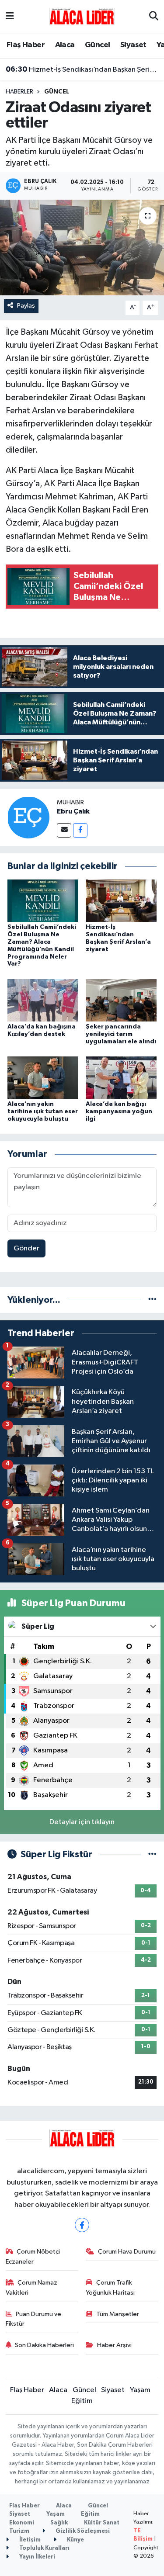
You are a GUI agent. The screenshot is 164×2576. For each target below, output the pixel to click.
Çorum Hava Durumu (127, 2252)
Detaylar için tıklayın (82, 1822)
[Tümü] (152, 1300)
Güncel (97, 45)
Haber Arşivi (114, 2345)
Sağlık (59, 2523)
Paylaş (26, 306)
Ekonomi (22, 2523)
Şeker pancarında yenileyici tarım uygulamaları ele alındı (121, 1034)
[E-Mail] (64, 830)
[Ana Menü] (10, 17)
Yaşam (140, 2390)
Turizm (19, 2531)
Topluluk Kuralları (44, 2548)
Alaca (65, 45)
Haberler (19, 92)
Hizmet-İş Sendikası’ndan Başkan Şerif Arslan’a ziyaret (82, 69)
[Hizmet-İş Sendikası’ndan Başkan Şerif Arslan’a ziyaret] (121, 901)
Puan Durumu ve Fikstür (34, 2319)
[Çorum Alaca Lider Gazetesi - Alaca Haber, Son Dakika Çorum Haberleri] (82, 16)
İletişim (29, 2540)
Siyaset (133, 45)
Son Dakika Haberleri (44, 2345)
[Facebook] (80, 830)
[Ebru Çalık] (28, 817)
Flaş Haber (26, 45)
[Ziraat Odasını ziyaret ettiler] (82, 248)
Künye (75, 2540)
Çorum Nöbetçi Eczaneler (33, 2256)
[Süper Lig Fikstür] (152, 1854)
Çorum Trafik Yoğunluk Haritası (110, 2287)
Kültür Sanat (102, 2523)
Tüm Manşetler (118, 2314)
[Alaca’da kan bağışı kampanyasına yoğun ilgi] (121, 1078)
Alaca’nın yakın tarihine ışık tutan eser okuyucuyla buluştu (43, 1111)
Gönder (26, 1248)
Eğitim (82, 2401)
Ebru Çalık (73, 811)
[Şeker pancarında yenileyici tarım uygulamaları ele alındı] (121, 1000)
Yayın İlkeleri (37, 2557)
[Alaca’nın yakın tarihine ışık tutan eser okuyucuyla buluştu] (43, 1078)
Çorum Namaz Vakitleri (32, 2287)
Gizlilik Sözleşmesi (82, 2531)
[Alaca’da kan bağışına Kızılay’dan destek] (43, 1000)
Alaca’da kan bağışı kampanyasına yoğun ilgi (119, 1111)
